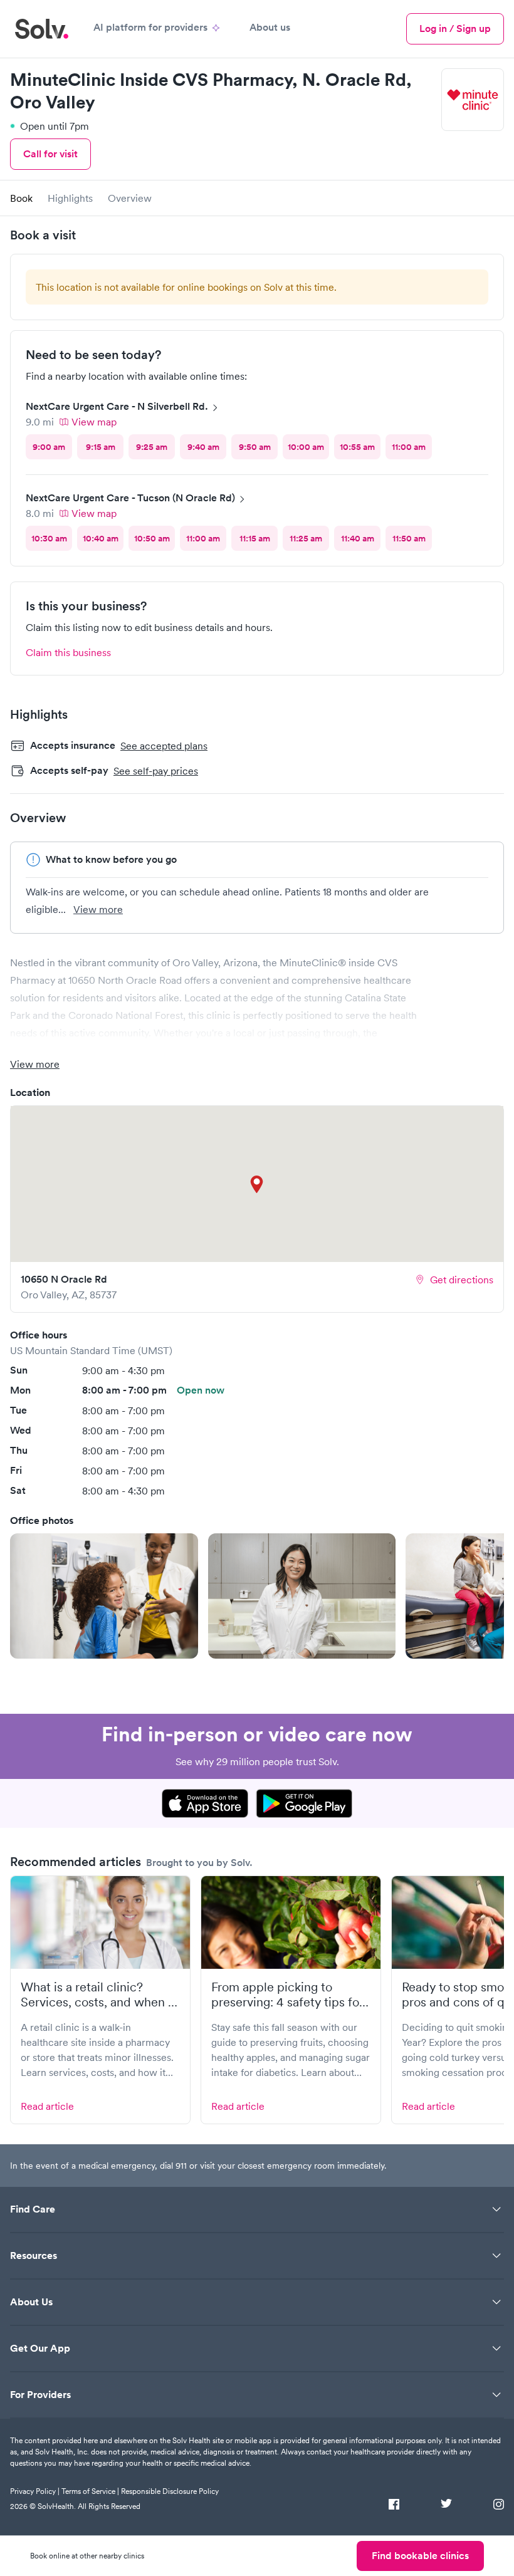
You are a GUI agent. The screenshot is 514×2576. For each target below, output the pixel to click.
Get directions (462, 1280)
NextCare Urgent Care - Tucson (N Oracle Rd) (130, 498)
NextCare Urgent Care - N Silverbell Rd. (117, 406)
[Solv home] (42, 29)
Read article (47, 2106)
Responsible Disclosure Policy (170, 2491)
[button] (104, 1596)
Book (21, 198)
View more (98, 909)
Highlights (70, 198)
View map (94, 422)
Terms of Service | (90, 2491)
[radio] (49, 447)
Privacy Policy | (35, 2491)
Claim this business (68, 652)
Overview (130, 198)
